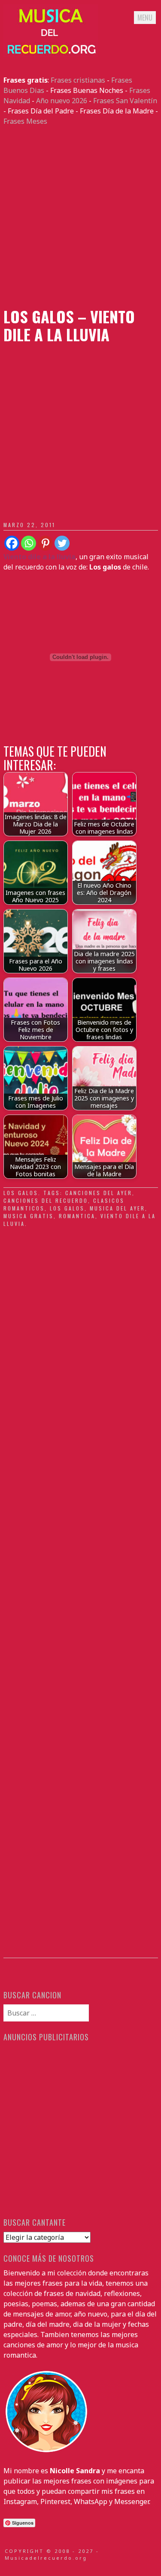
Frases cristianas (78, 80)
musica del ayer (117, 1208)
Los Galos (21, 1193)
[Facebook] (12, 543)
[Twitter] (62, 543)
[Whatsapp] (29, 543)
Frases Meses (25, 121)
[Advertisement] (80, 217)
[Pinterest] (45, 543)
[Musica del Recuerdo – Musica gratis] (51, 54)
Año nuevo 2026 (62, 101)
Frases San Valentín (125, 101)
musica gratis (29, 1216)
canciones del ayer (99, 1193)
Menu (145, 18)
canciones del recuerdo (46, 1200)
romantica (77, 1216)
